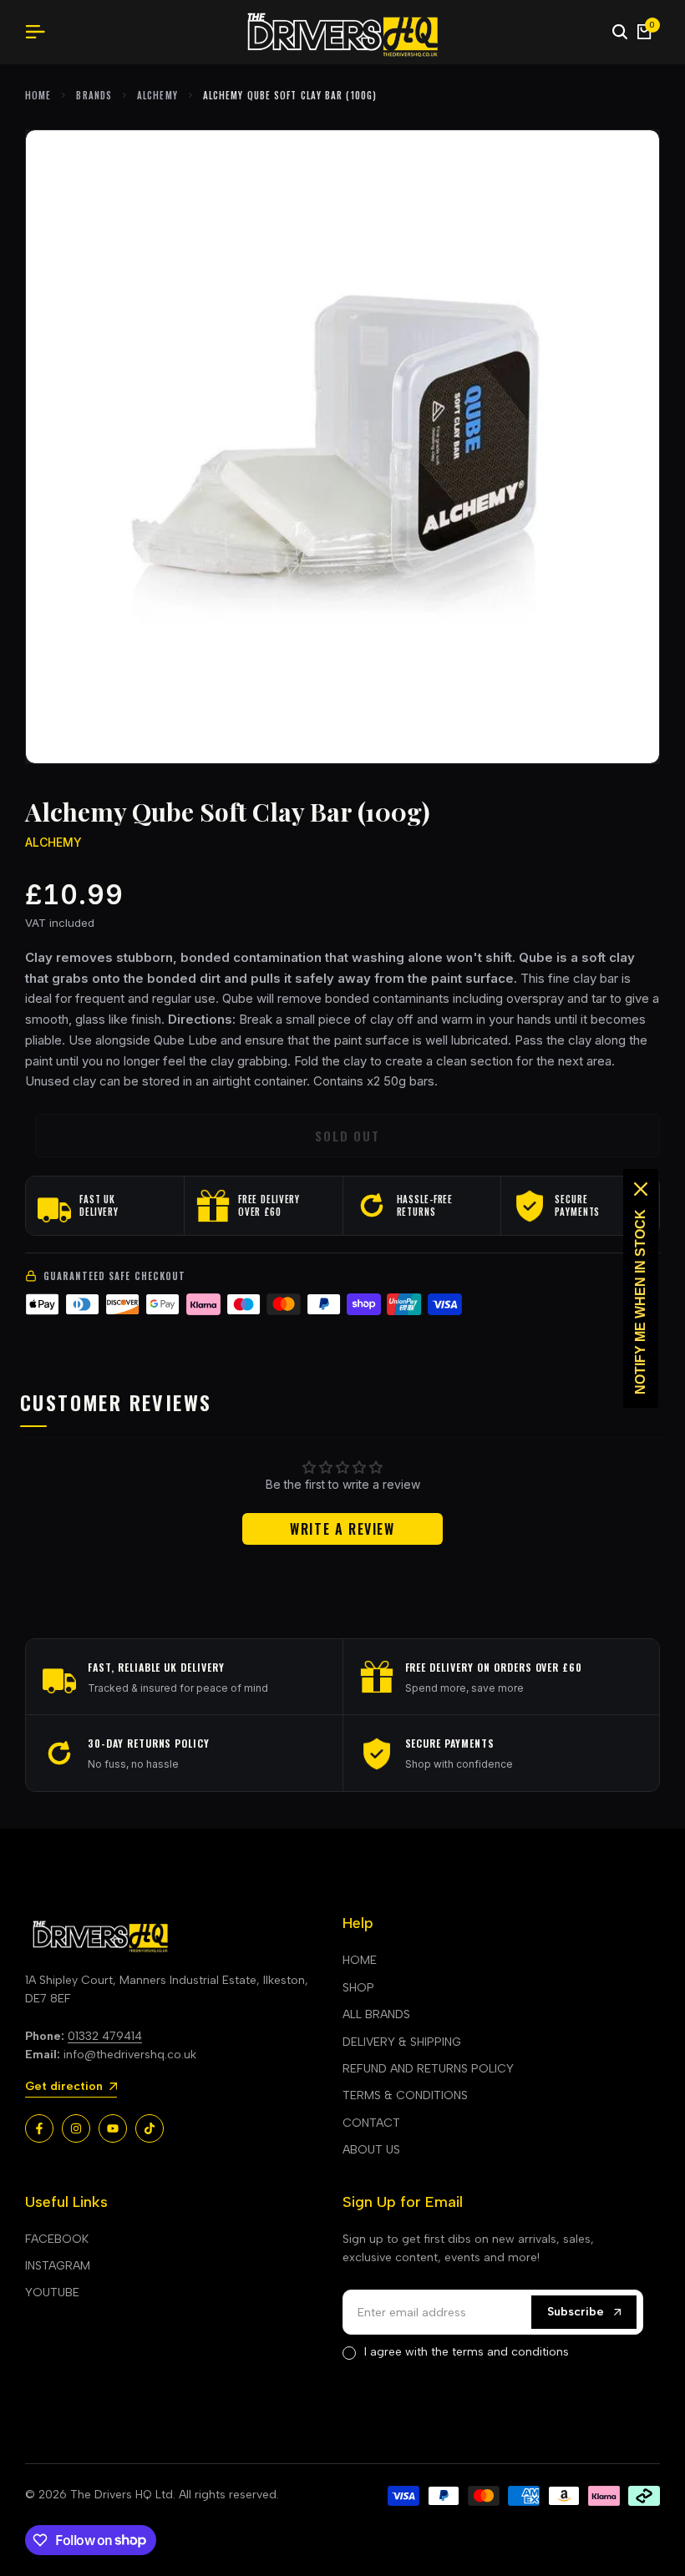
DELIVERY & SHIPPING (402, 2042)
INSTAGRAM (58, 2266)
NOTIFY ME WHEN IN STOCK (640, 1302)
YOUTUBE (52, 2293)
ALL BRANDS (376, 2014)
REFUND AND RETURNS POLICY (428, 2069)
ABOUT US (371, 2150)
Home (38, 95)
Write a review (342, 1529)
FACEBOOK (57, 2239)
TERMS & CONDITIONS (405, 2095)
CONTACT (371, 2123)
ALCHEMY (157, 95)
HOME (360, 1960)
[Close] (641, 1189)
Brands (94, 95)
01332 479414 (105, 2036)
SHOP (358, 1988)
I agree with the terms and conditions (467, 2352)
